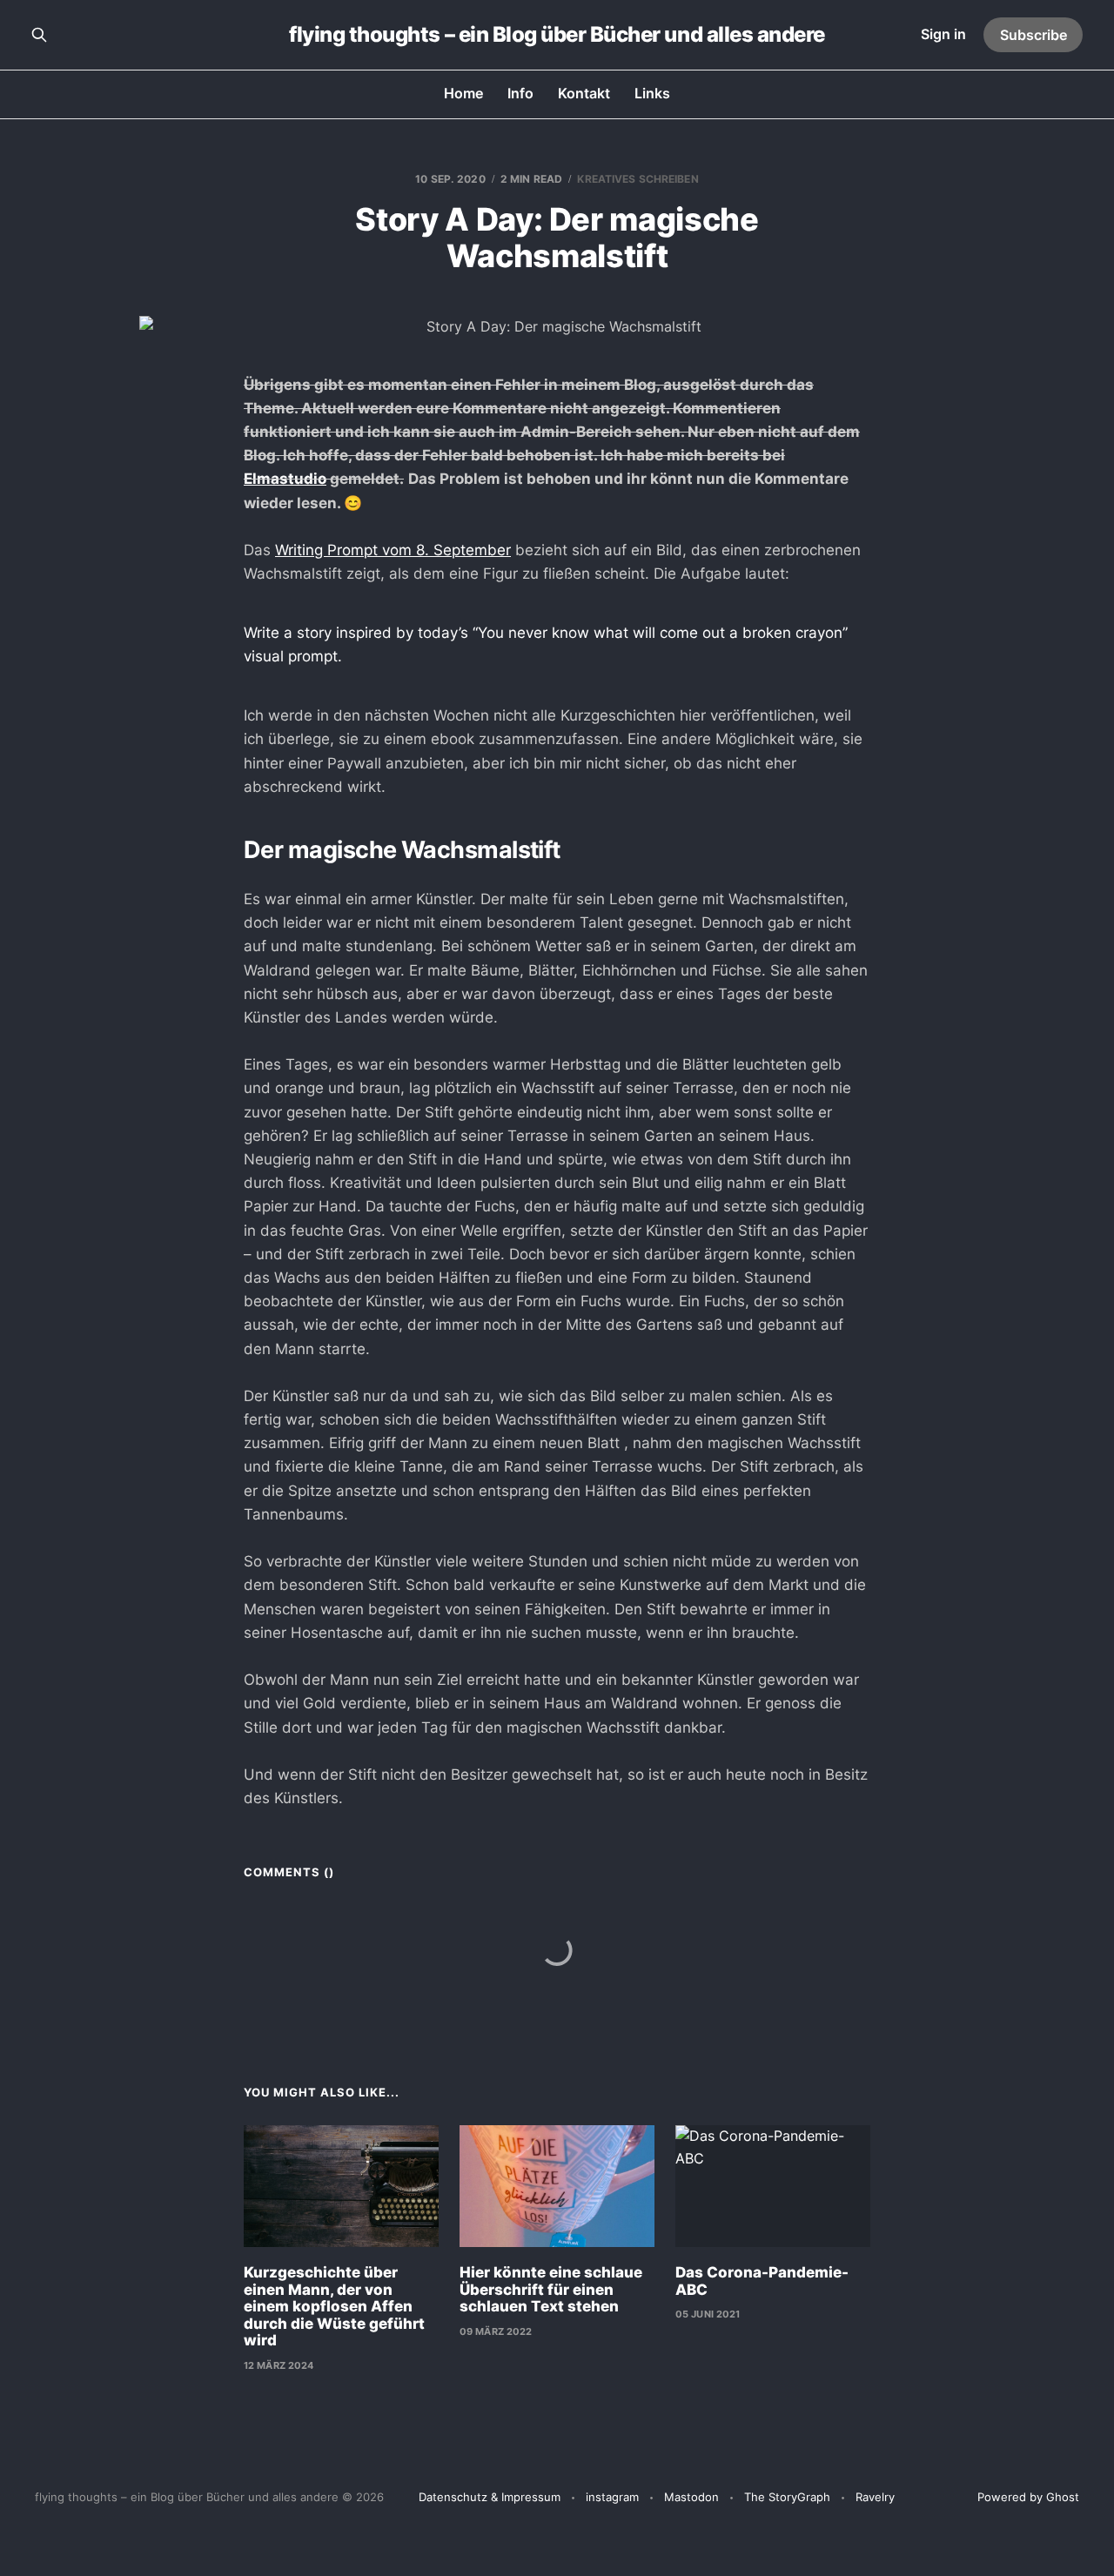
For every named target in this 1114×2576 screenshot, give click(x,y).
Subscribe (1033, 35)
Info (520, 93)
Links (652, 93)
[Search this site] (39, 35)
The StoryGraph (787, 2497)
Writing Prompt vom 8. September (393, 550)
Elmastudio (285, 479)
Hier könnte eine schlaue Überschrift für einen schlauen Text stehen (551, 2289)
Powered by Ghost (1028, 2497)
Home (463, 93)
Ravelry (875, 2497)
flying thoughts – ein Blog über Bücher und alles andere (557, 35)
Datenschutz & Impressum (490, 2497)
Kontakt (584, 93)
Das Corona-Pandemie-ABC (762, 2281)
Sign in (943, 34)
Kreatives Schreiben (638, 179)
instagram (612, 2497)
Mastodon (691, 2497)
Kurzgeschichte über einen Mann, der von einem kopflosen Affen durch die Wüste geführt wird (334, 2306)
